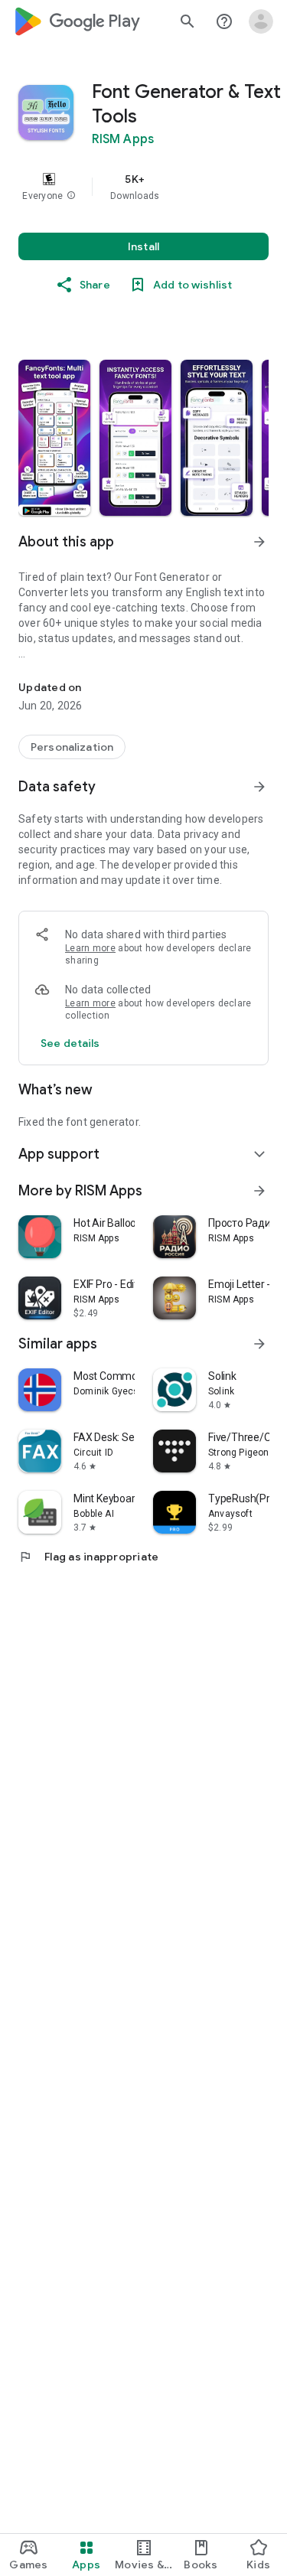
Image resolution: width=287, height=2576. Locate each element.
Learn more (90, 948)
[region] (143, 187)
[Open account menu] (261, 21)
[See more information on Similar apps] (259, 1344)
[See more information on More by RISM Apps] (259, 1191)
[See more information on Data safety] (259, 787)
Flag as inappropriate (88, 1557)
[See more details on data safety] (70, 1043)
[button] (71, 196)
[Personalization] (72, 747)
